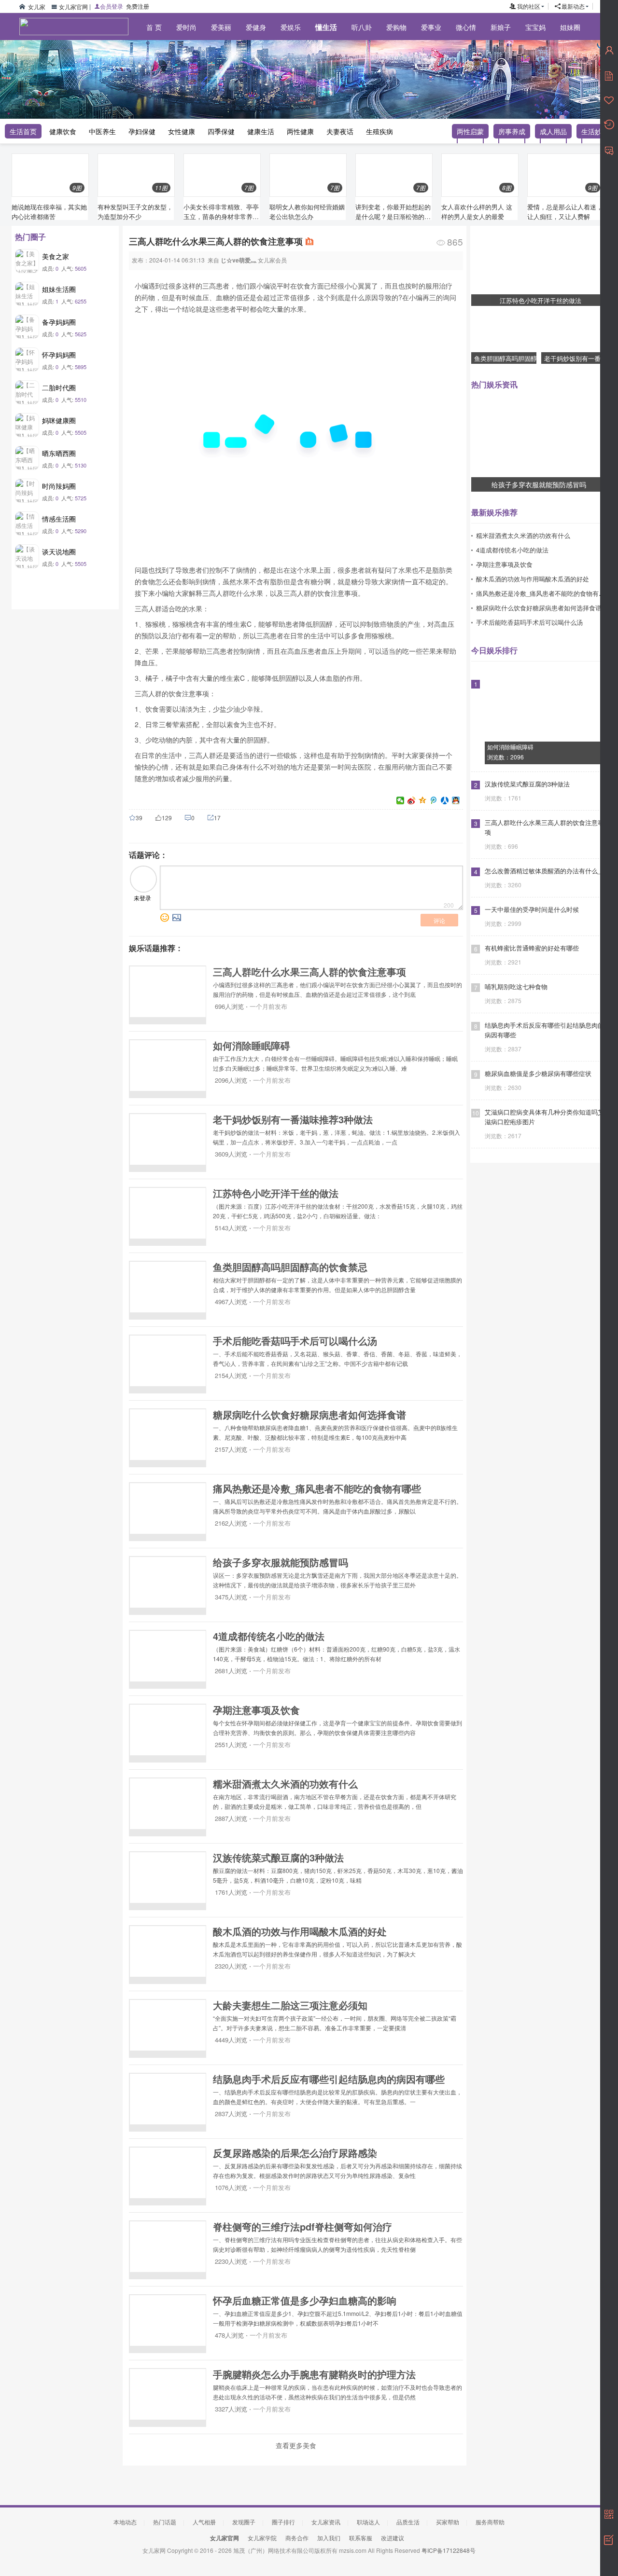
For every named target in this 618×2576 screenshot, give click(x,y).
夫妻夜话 (340, 131)
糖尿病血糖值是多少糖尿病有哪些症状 (538, 1074)
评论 (439, 920)
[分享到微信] (400, 800)
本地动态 (125, 2522)
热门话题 (165, 2522)
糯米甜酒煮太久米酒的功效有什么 (285, 1784)
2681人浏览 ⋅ (232, 1671)
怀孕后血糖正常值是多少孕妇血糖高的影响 (305, 2300)
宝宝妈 (535, 27)
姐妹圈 (570, 27)
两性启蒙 (470, 131)
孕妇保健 (142, 131)
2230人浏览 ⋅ (232, 2261)
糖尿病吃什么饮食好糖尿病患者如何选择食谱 (309, 1414)
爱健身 (256, 27)
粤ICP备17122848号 (449, 2550)
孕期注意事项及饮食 (256, 1710)
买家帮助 (448, 2522)
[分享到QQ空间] (423, 800)
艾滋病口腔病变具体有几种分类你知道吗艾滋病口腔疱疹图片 (544, 1117)
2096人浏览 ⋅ (232, 1080)
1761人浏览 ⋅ (232, 1892)
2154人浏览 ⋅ (232, 1375)
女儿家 (37, 7)
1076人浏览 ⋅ (232, 2187)
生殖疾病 (379, 131)
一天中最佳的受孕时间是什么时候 (532, 909)
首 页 (154, 27)
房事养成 (512, 131)
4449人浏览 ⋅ (232, 2040)
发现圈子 (244, 2522)
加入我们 (329, 2538)
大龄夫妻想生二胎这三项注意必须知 (290, 2005)
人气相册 (204, 2522)
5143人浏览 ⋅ (232, 1228)
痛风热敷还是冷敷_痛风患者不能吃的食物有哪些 (317, 1488)
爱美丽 (221, 27)
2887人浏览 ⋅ (232, 1818)
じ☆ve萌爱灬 (239, 260)
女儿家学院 (262, 2538)
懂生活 (326, 27)
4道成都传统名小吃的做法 (269, 1636)
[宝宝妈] (68, 58)
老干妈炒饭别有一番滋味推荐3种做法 (293, 1119)
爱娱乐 (291, 27)
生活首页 (23, 131)
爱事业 (431, 27)
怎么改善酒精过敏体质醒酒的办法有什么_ (543, 871)
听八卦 (362, 27)
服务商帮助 (490, 2522)
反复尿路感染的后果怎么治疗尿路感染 (295, 2153)
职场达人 (368, 2522)
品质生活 (408, 2522)
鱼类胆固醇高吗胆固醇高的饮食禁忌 (290, 1267)
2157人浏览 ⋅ (232, 1449)
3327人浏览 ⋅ (232, 2409)
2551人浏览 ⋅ (232, 1744)
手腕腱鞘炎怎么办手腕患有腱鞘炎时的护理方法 (314, 2374)
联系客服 (361, 2538)
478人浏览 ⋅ (230, 2335)
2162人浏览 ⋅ (232, 1523)
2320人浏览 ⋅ (232, 1966)
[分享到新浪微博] (412, 800)
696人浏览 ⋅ (230, 1006)
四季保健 (221, 131)
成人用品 (553, 131)
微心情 (466, 27)
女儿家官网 (73, 7)
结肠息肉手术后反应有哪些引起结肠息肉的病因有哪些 (329, 2079)
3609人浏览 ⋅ (232, 1154)
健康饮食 (63, 131)
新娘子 (501, 27)
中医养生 (102, 131)
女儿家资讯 (326, 2522)
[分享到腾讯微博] (434, 800)
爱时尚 (186, 27)
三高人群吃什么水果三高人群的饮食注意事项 (309, 971)
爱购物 (396, 27)
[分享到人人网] (445, 800)
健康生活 (261, 131)
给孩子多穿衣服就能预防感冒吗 (281, 1562)
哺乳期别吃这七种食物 (516, 987)
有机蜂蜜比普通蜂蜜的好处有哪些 (532, 948)
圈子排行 (283, 2522)
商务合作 (297, 2538)
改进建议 (393, 2538)
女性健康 (182, 131)
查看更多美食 (296, 2445)
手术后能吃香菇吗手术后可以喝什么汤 (295, 1341)
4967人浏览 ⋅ (232, 1302)
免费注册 (138, 6)
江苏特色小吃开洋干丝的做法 (276, 1193)
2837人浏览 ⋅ (232, 2114)
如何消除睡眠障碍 (252, 1045)
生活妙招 (595, 131)
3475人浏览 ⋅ (232, 1597)
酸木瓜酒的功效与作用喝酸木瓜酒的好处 (300, 1931)
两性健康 (300, 131)
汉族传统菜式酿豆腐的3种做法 (278, 1857)
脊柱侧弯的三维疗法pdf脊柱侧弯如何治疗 (302, 2226)
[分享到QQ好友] (456, 800)
